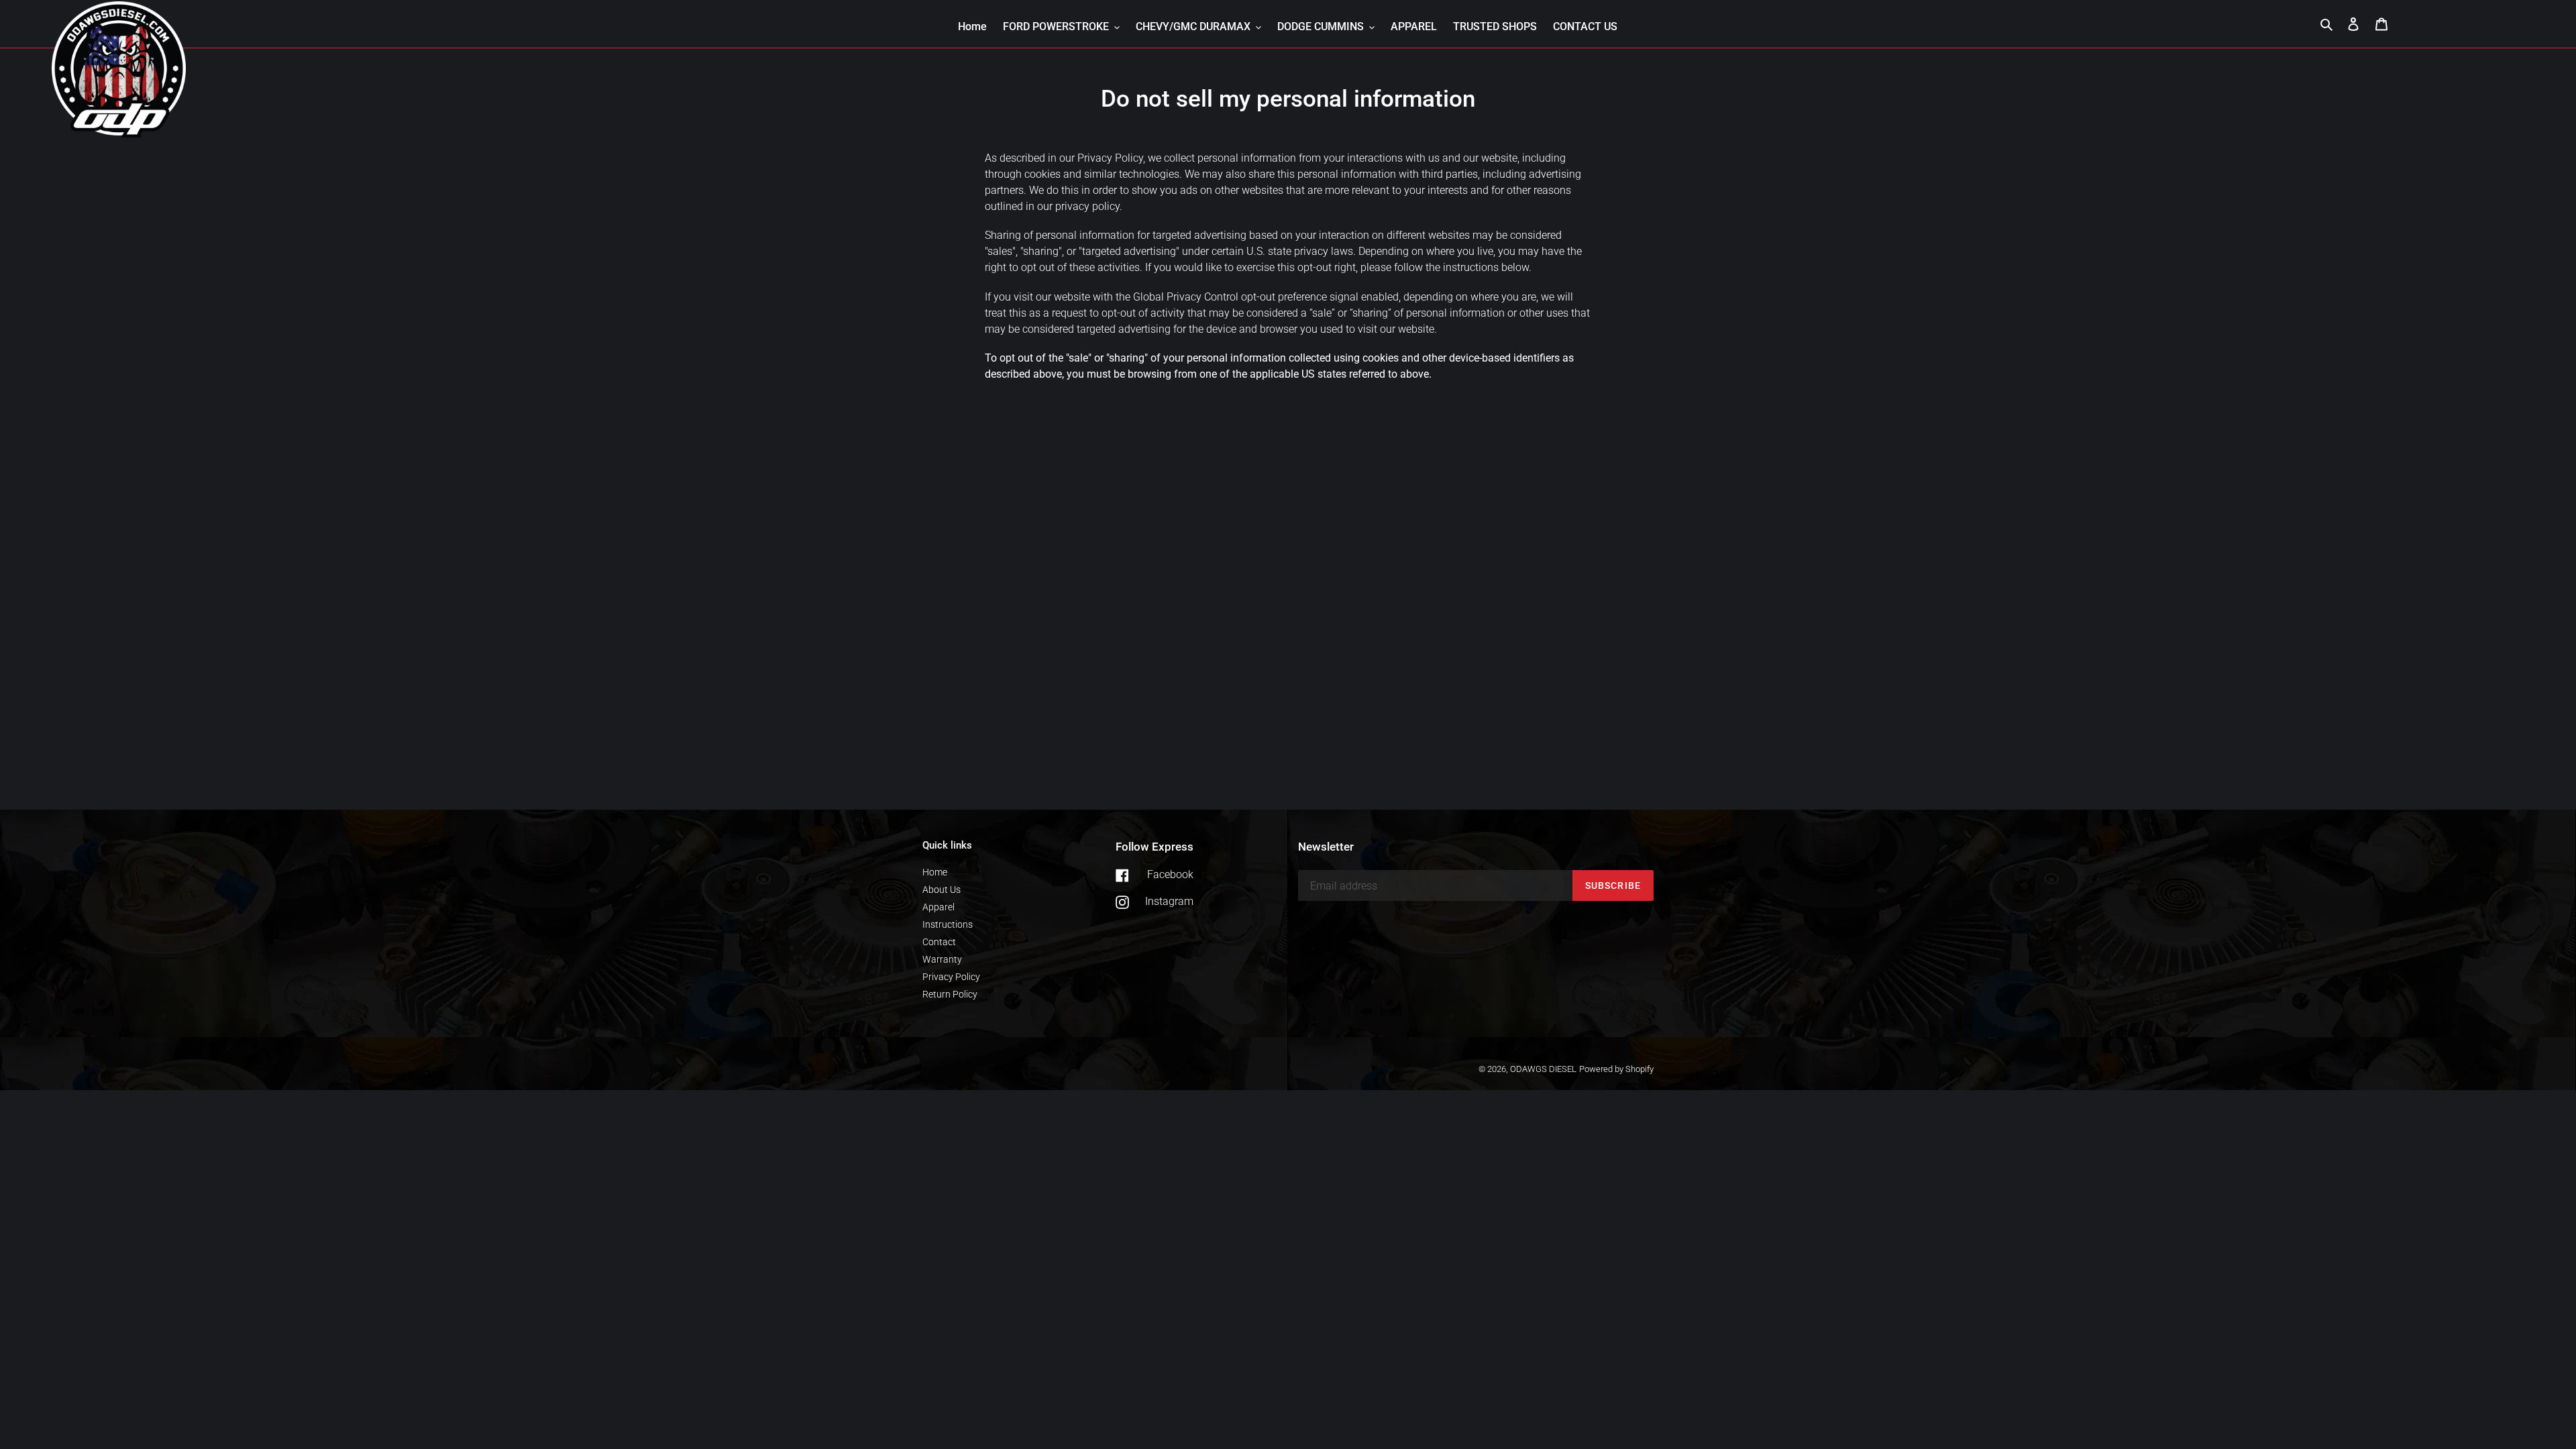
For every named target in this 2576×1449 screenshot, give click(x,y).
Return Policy (950, 994)
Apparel (938, 907)
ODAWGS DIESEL (1543, 1069)
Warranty (942, 959)
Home (935, 872)
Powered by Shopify (1616, 1069)
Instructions (948, 924)
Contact (939, 942)
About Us (942, 890)
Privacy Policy (951, 977)
